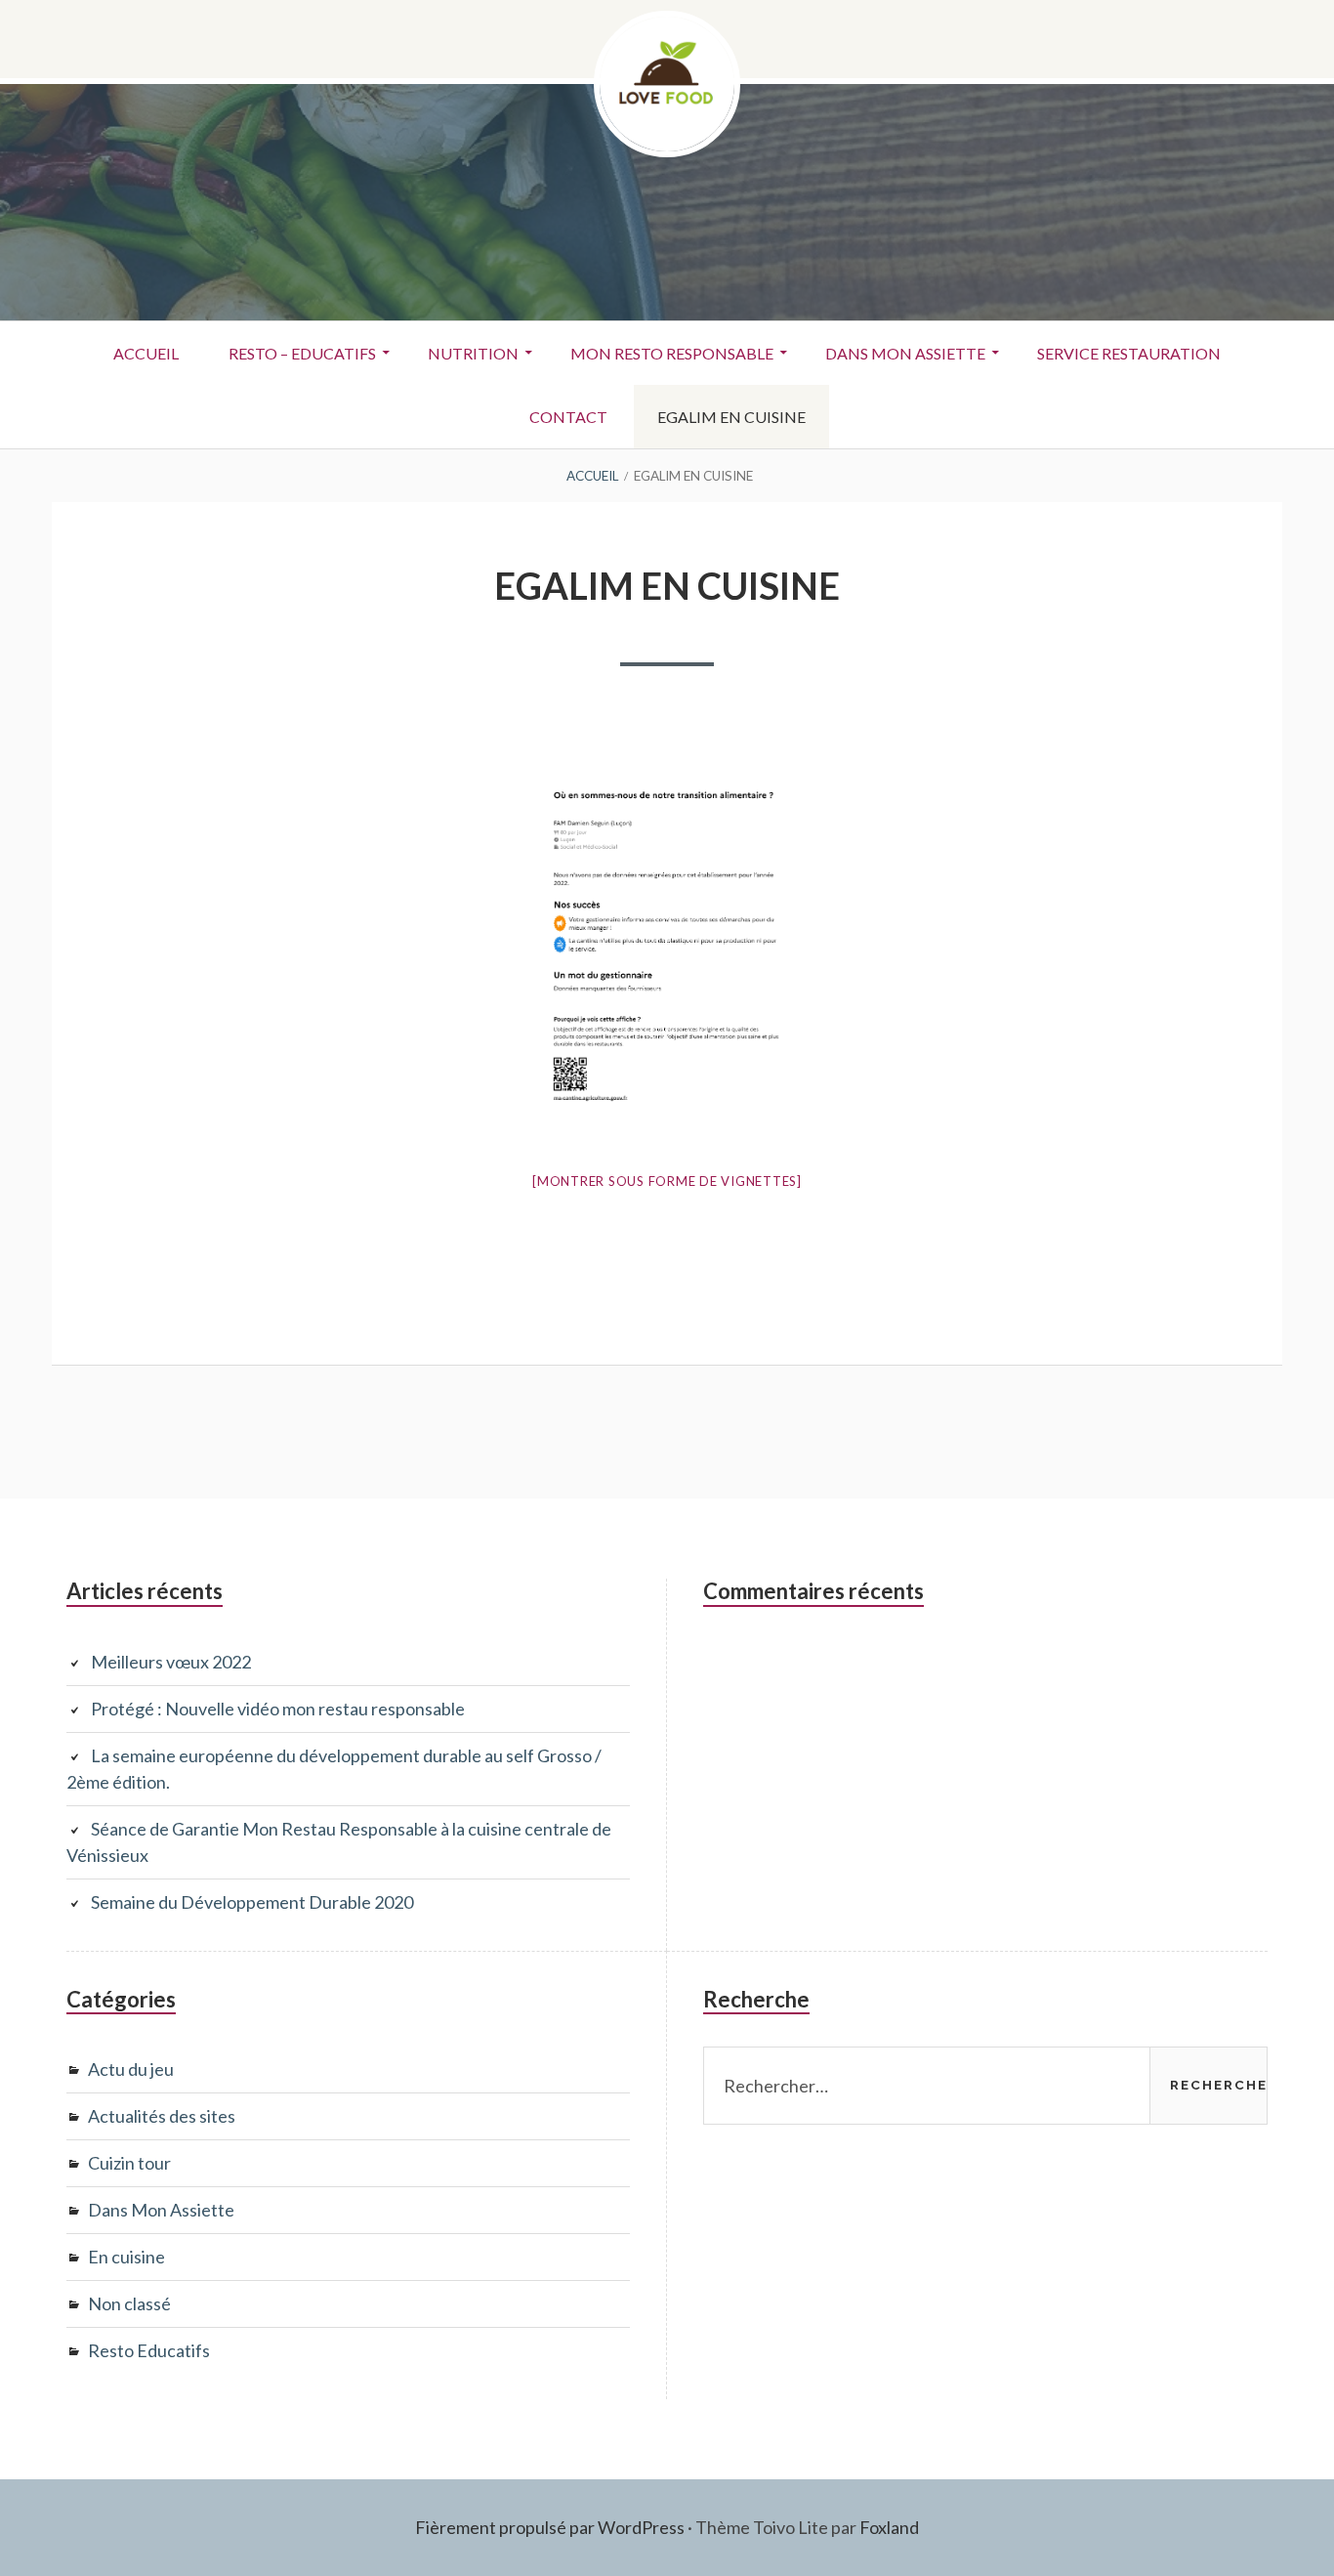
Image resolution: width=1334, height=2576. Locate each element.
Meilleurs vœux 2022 (171, 1662)
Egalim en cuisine (731, 417)
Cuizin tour (129, 2163)
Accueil (146, 353)
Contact (568, 417)
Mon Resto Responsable (672, 353)
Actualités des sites (162, 2116)
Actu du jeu (131, 2069)
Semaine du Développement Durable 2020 (252, 1902)
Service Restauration (1129, 353)
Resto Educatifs (149, 2350)
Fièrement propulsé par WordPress (550, 2527)
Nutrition (473, 353)
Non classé (129, 2303)
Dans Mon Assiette (905, 353)
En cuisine (126, 2257)
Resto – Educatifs (302, 353)
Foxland (889, 2527)
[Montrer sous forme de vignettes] (667, 1181)
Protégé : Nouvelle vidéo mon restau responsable (278, 1709)
